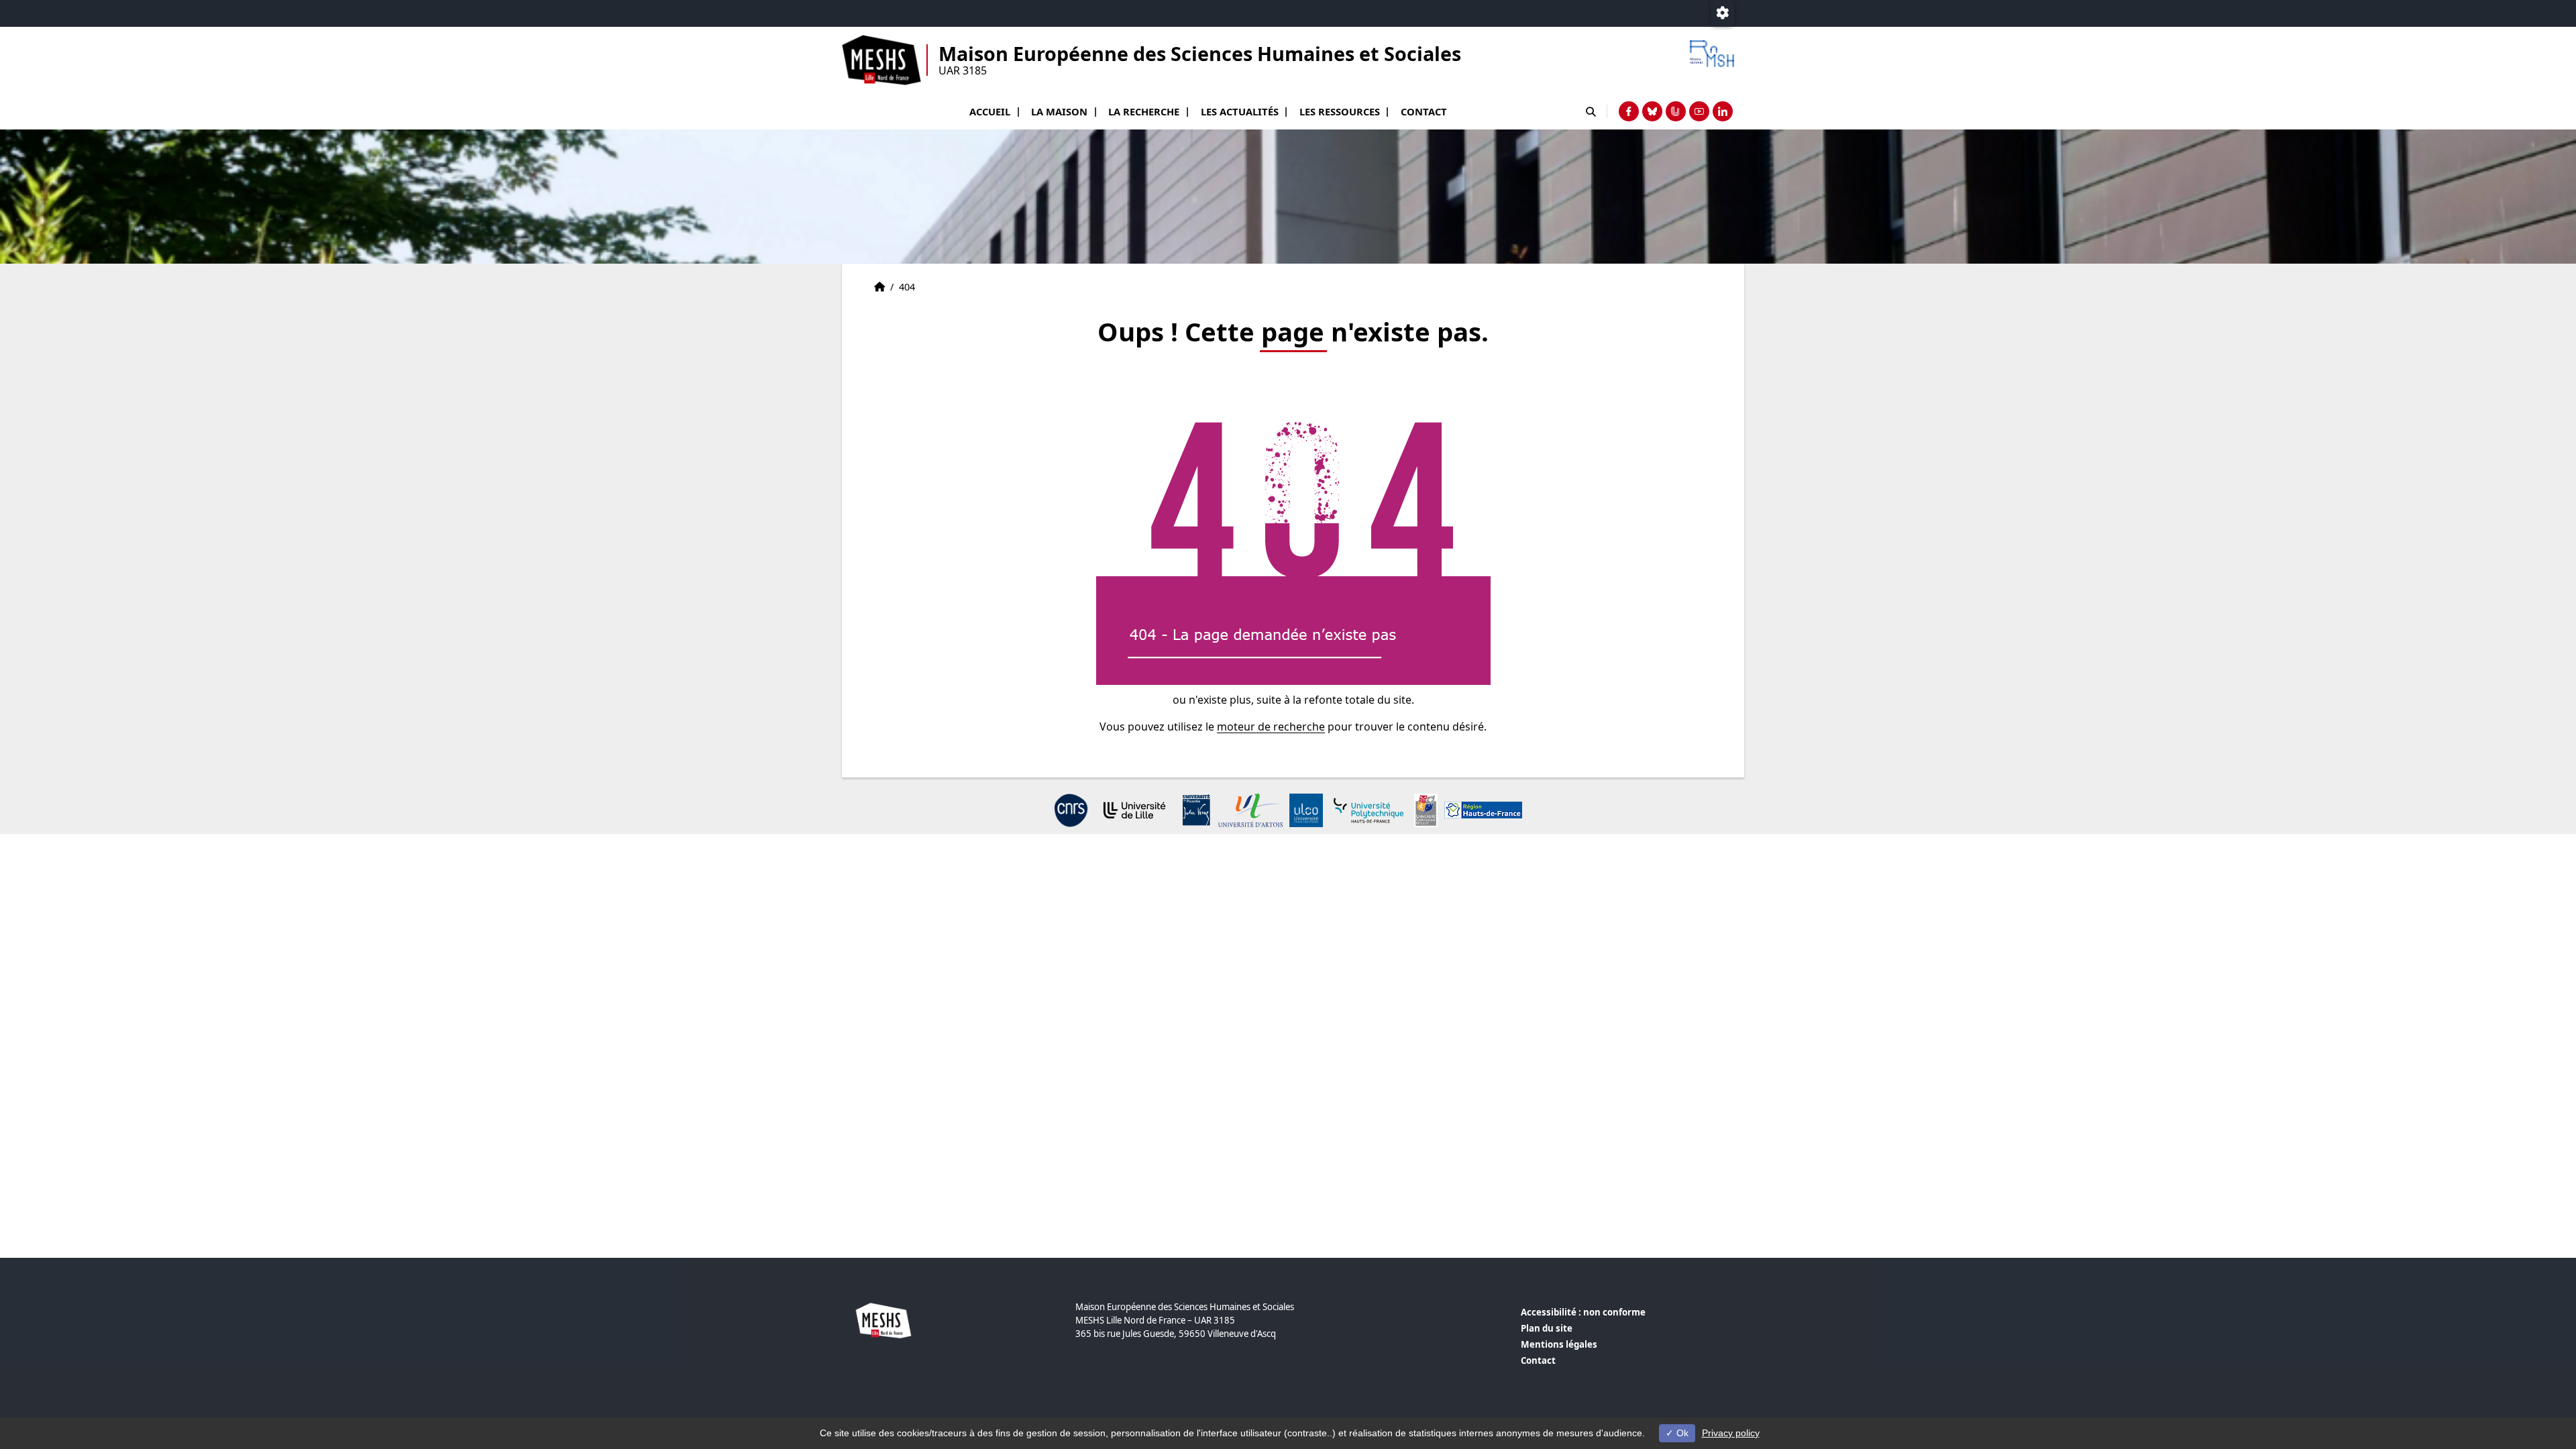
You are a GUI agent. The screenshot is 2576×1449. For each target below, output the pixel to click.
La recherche (1144, 111)
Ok (1681, 1433)
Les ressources (1340, 111)
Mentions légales (1559, 1344)
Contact (1424, 111)
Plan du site (1547, 1328)
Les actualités (1240, 111)
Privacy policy (1731, 1433)
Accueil (990, 111)
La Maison (1059, 111)
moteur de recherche (1271, 727)
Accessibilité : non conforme (1583, 1312)
